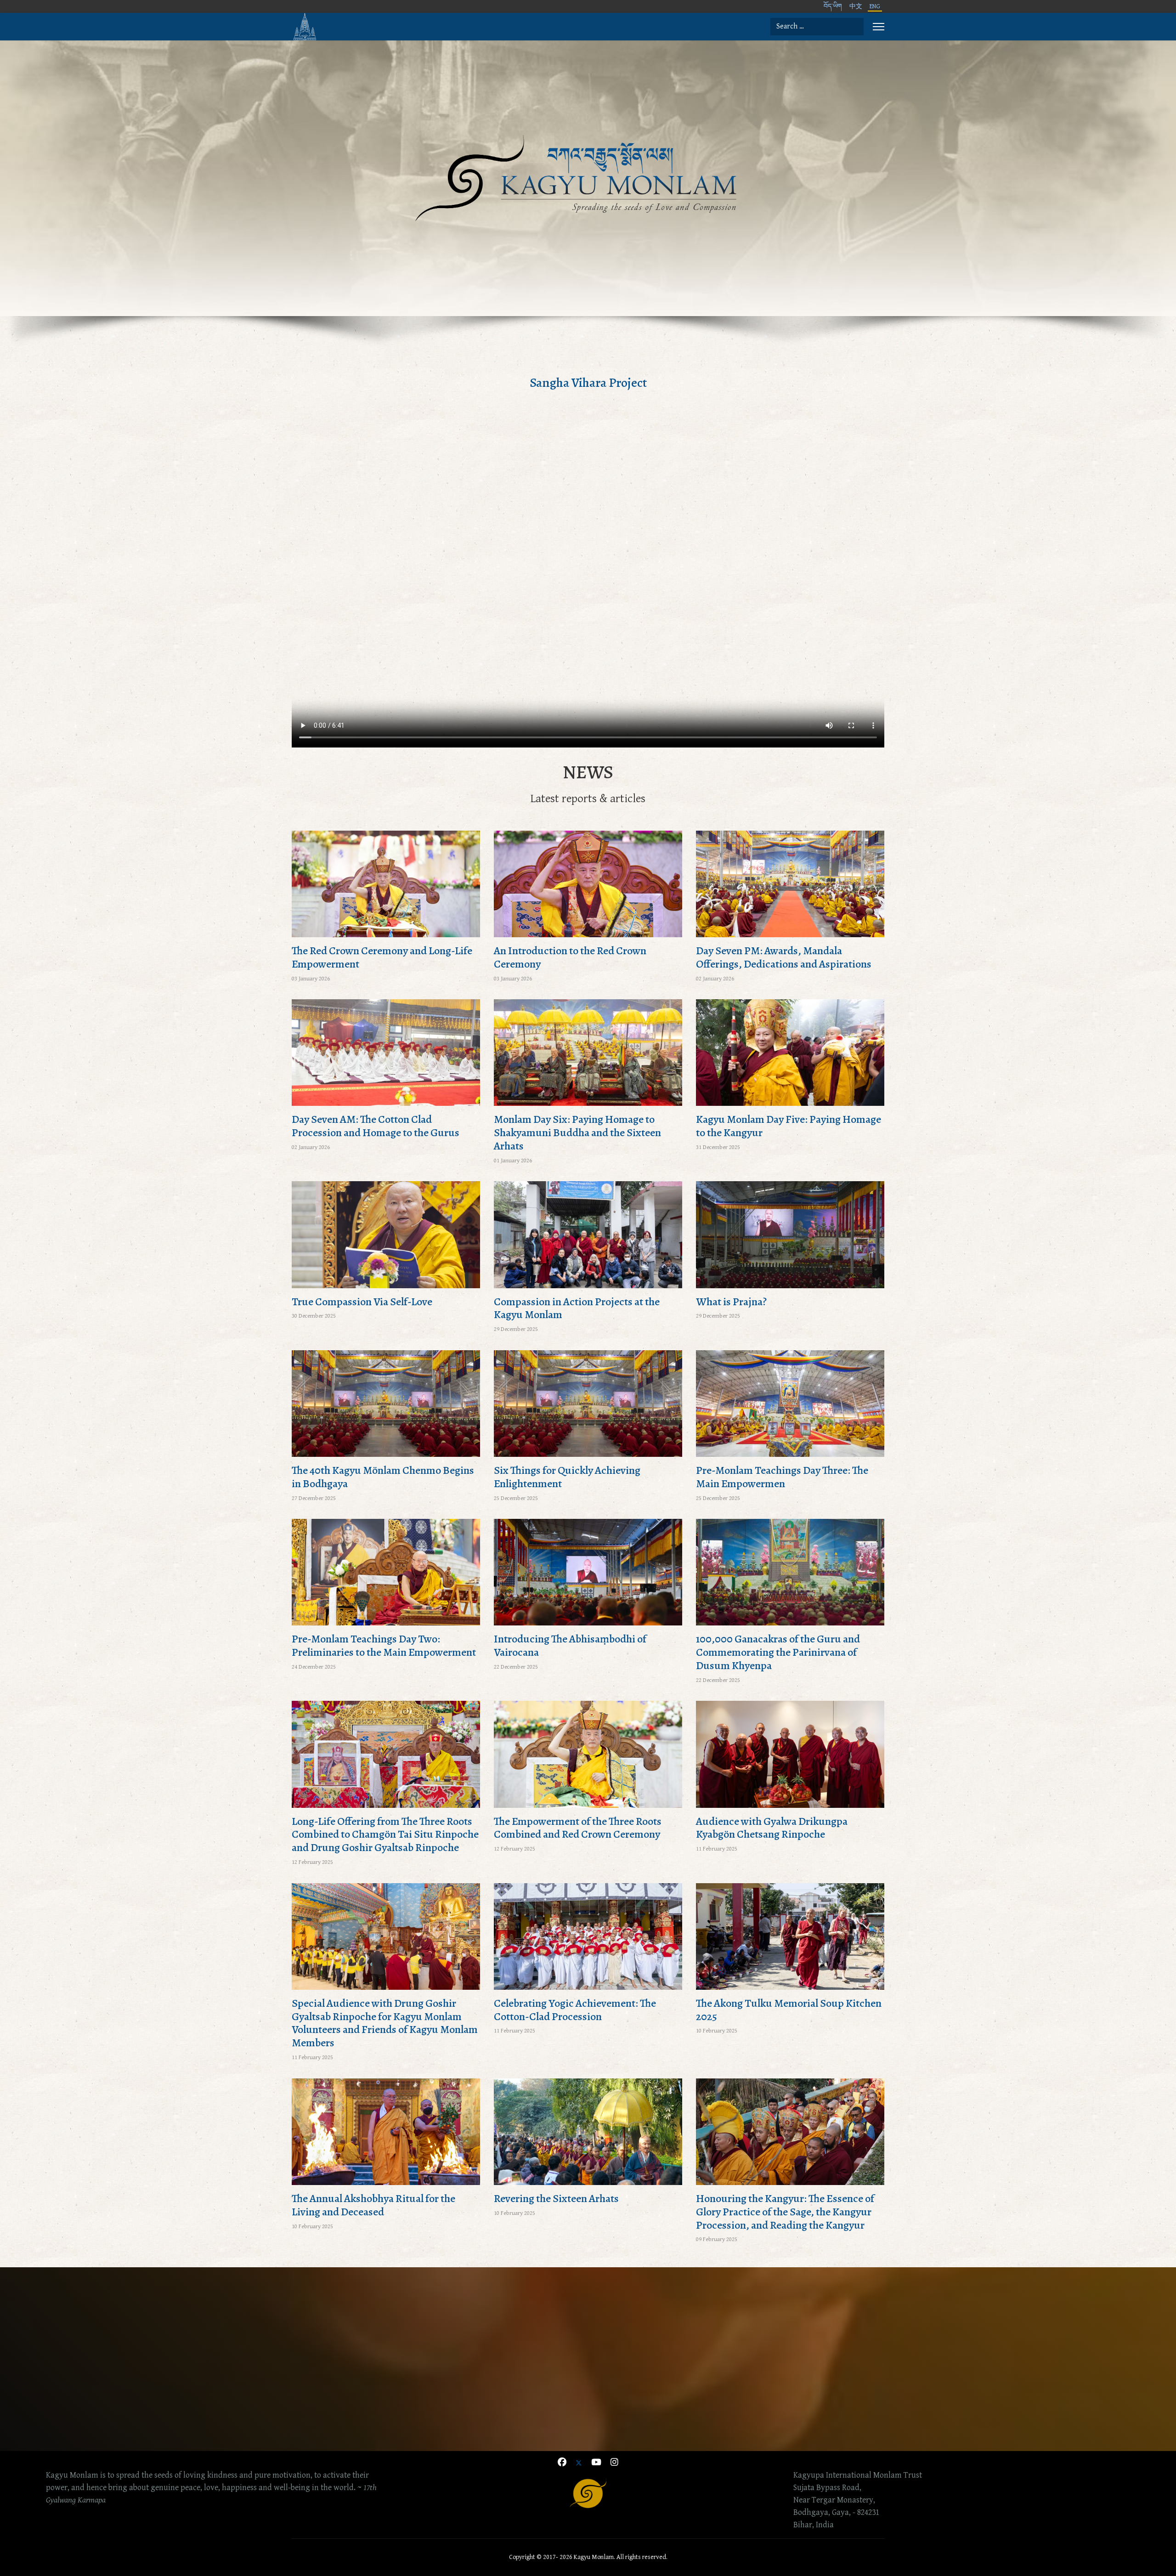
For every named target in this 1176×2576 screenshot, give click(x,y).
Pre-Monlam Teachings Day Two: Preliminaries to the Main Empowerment (384, 1645)
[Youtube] (596, 2463)
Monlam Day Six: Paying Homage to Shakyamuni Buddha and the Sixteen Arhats (577, 1132)
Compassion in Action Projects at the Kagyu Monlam (577, 1308)
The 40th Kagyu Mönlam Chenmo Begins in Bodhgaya (383, 1477)
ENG (875, 6)
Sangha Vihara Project (588, 383)
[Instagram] (614, 2463)
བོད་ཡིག (833, 6)
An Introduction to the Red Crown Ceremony (570, 957)
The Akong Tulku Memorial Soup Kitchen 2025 (789, 2010)
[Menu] (879, 27)
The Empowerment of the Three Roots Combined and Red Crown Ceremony (578, 1828)
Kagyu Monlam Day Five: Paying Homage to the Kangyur (789, 1126)
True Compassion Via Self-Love (362, 1302)
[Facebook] (562, 2463)
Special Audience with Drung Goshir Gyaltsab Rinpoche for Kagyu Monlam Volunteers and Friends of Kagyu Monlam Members (385, 2023)
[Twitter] (579, 2463)
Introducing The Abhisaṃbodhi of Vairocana (570, 1645)
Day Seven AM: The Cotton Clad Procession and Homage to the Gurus (376, 1126)
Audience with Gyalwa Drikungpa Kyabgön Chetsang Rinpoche (772, 1828)
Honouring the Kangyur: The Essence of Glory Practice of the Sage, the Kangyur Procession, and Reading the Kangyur (785, 2212)
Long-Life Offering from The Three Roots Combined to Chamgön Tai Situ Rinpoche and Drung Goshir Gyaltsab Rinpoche (385, 1834)
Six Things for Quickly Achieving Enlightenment (567, 1477)
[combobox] (817, 27)
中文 (856, 6)
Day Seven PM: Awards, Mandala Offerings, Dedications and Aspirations (784, 957)
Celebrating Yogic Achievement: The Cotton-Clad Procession (575, 2010)
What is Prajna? (731, 1302)
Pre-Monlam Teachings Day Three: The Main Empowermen (782, 1477)
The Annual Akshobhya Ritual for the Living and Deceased (373, 2205)
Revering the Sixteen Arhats (556, 2198)
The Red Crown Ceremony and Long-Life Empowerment (382, 957)
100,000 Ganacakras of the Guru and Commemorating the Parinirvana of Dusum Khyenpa (778, 1652)
